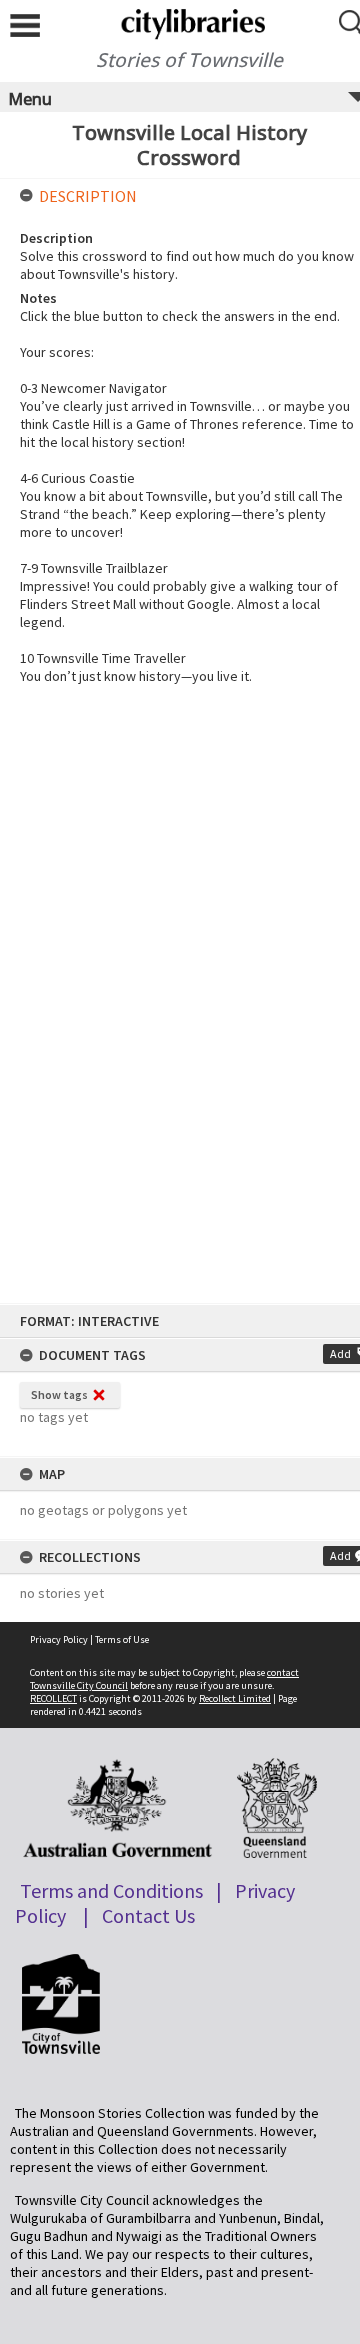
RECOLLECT (53, 1698)
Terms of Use (122, 1639)
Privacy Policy (59, 1639)
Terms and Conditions (111, 1890)
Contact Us (148, 1915)
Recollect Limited (235, 1698)
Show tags (59, 1394)
